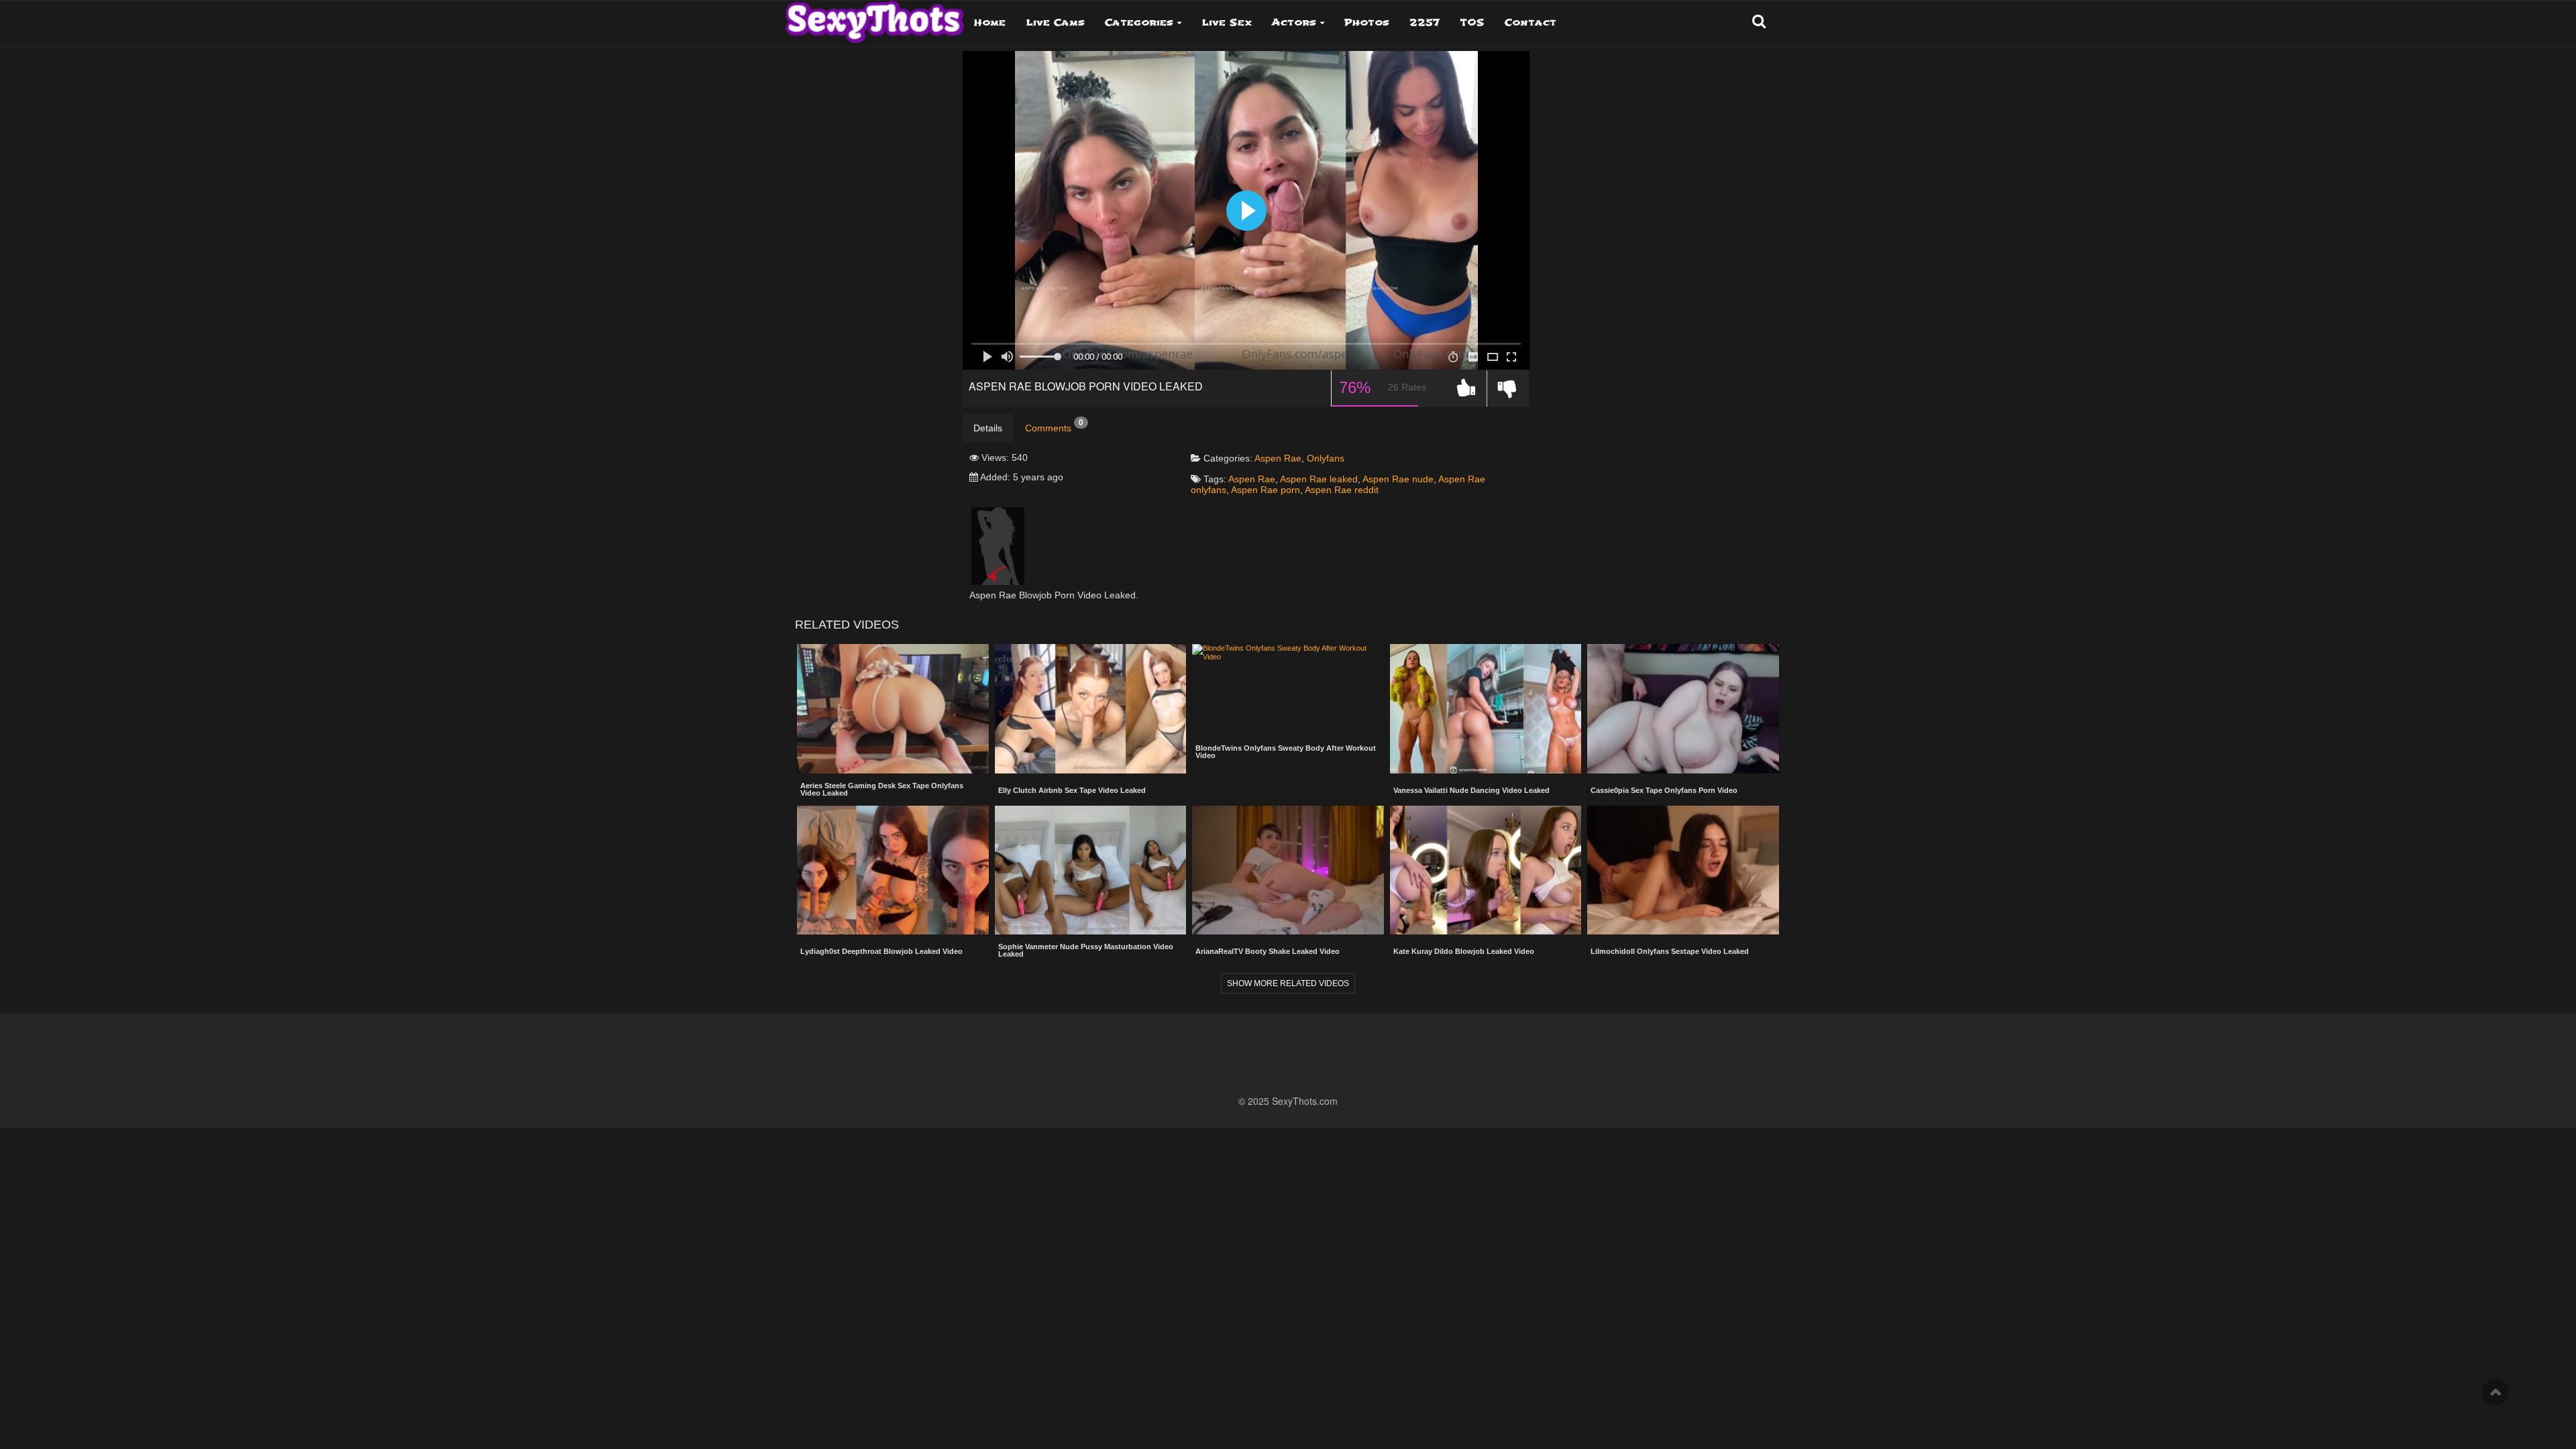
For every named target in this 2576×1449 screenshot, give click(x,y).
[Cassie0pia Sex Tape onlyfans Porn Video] (1683, 710)
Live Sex (1227, 22)
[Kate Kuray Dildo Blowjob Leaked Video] (1486, 871)
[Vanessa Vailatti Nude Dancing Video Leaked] (1486, 710)
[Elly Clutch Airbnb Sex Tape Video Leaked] (1091, 710)
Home (990, 22)
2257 (1425, 22)
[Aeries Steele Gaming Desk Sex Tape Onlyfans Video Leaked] (893, 708)
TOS (1472, 22)
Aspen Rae (1278, 458)
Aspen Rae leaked (1319, 479)
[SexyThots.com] (874, 17)
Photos (1367, 22)
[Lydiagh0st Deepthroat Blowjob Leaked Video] (893, 871)
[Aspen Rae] (998, 545)
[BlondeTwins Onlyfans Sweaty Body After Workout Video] (1288, 671)
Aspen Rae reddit (1342, 490)
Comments (1054, 426)
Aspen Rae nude (1398, 479)
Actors (1294, 22)
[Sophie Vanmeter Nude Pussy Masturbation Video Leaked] (1091, 870)
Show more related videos (1288, 983)
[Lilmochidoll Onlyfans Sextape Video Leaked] (1683, 871)
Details (988, 428)
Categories (1139, 22)
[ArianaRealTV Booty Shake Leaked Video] (1288, 871)
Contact (1531, 22)
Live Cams (1055, 22)
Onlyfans (1326, 458)
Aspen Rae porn (1266, 490)
